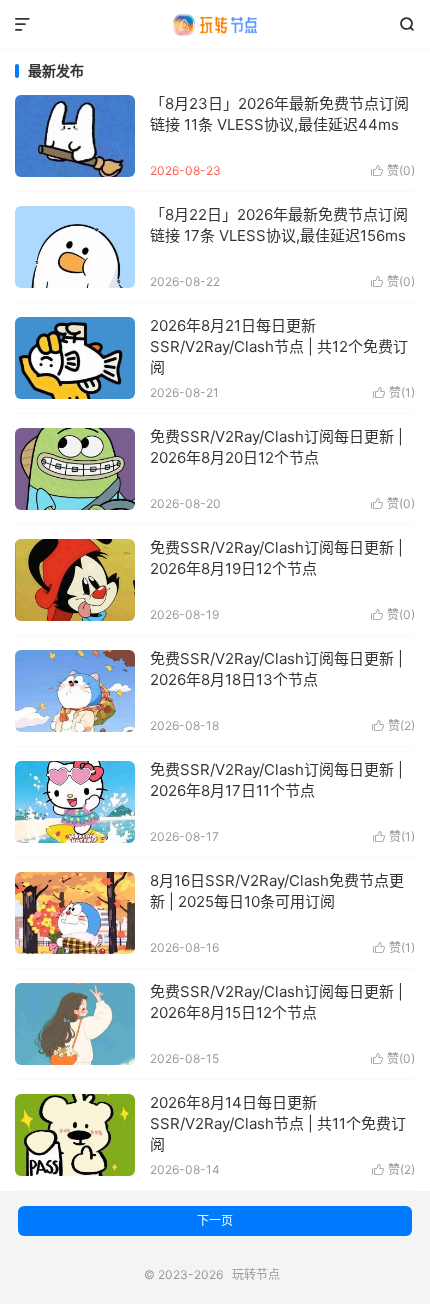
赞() (393, 170)
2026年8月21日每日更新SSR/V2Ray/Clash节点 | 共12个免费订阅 (279, 346)
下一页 (215, 1220)
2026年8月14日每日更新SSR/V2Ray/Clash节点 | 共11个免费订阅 (278, 1123)
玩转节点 (215, 25)
